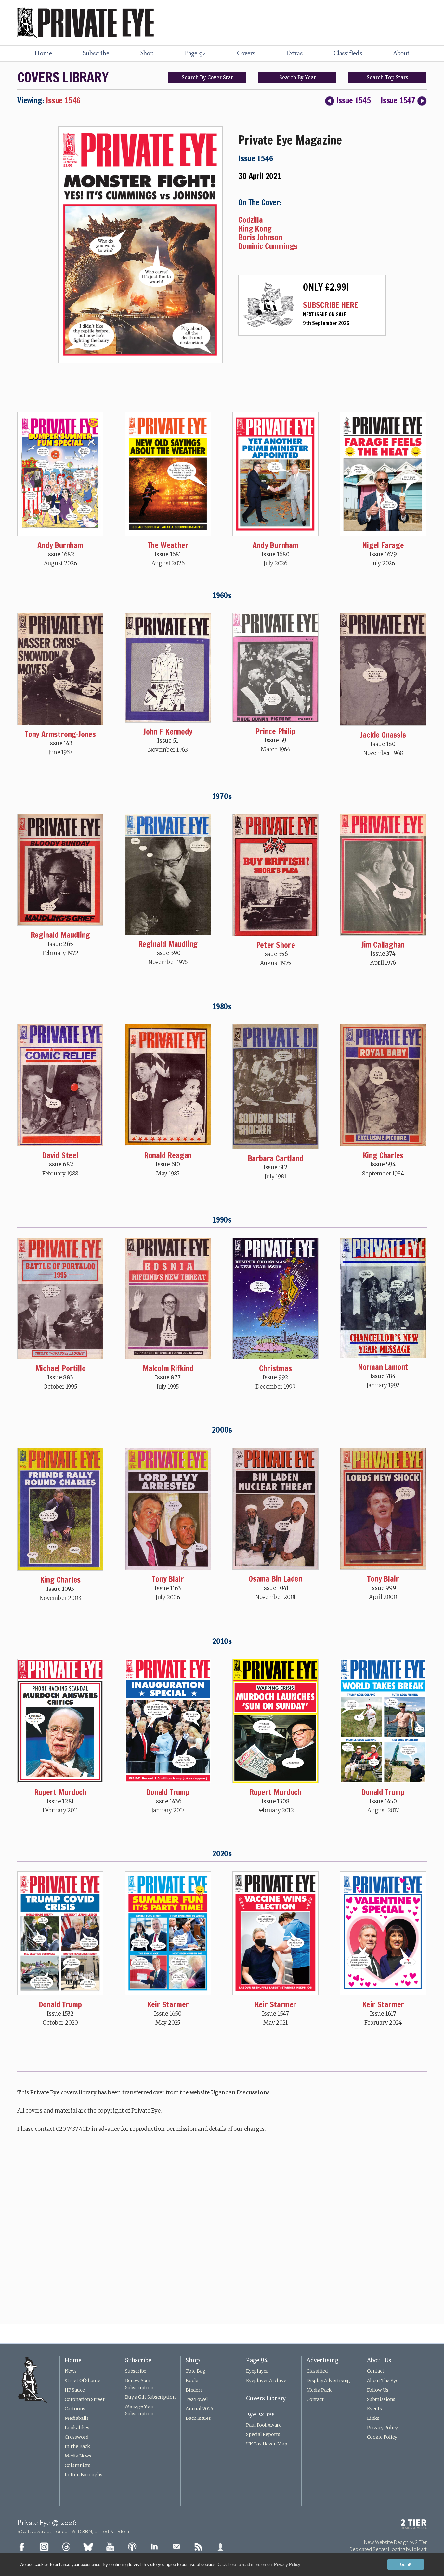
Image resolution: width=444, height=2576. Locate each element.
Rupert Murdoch (60, 1792)
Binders (194, 2390)
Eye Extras (260, 2414)
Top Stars (387, 77)
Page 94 (196, 54)
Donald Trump (168, 1792)
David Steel (60, 1155)
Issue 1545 (353, 100)
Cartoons (75, 2409)
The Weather (168, 545)
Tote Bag (195, 2371)
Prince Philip (275, 731)
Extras (294, 54)
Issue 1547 (398, 100)
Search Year (298, 77)
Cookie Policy (382, 2437)
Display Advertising (328, 2381)
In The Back (77, 2446)
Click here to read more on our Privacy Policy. (260, 2564)
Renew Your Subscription (139, 2384)
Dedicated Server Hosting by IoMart (388, 2549)
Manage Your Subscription (140, 2410)
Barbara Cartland (276, 1158)
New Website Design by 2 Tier (395, 2542)
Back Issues (198, 2418)
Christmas (275, 1368)
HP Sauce (75, 2390)
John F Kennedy (168, 732)
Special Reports (263, 2434)
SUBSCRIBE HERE (330, 305)
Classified (317, 2371)
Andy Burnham (60, 545)
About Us (379, 2360)
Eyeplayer (257, 2371)
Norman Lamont (383, 1367)
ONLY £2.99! (326, 287)
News (71, 2371)
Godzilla (250, 220)
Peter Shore (276, 945)
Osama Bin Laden (275, 1579)
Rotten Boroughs (84, 2475)
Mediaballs (77, 2418)
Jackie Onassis (383, 735)
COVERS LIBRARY (63, 77)
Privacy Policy (382, 2428)
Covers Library (266, 2398)
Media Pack (319, 2390)
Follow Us (378, 2390)
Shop (147, 54)
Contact (315, 2399)
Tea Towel (197, 2399)
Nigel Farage (383, 545)
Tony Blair (168, 1579)
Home (43, 54)
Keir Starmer (168, 2004)
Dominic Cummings (268, 246)
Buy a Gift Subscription (150, 2397)
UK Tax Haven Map (267, 2444)
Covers (246, 54)
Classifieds (348, 54)
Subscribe (96, 54)
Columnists (78, 2465)
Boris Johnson (260, 237)
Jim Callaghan (383, 945)
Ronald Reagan (168, 1155)
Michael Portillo (60, 1368)
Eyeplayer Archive (266, 2381)
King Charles (383, 1155)
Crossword (77, 2437)
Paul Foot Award (264, 2425)
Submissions (381, 2399)
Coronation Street (85, 2399)
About (401, 54)
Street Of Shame (83, 2381)
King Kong (255, 229)
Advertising (323, 2360)
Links (373, 2418)
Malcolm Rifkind (168, 1368)
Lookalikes (77, 2428)
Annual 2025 (199, 2409)
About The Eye (383, 2381)
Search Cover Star (207, 77)
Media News (78, 2456)
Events (374, 2409)
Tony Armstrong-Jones (60, 734)
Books (193, 2381)
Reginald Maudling (60, 935)
